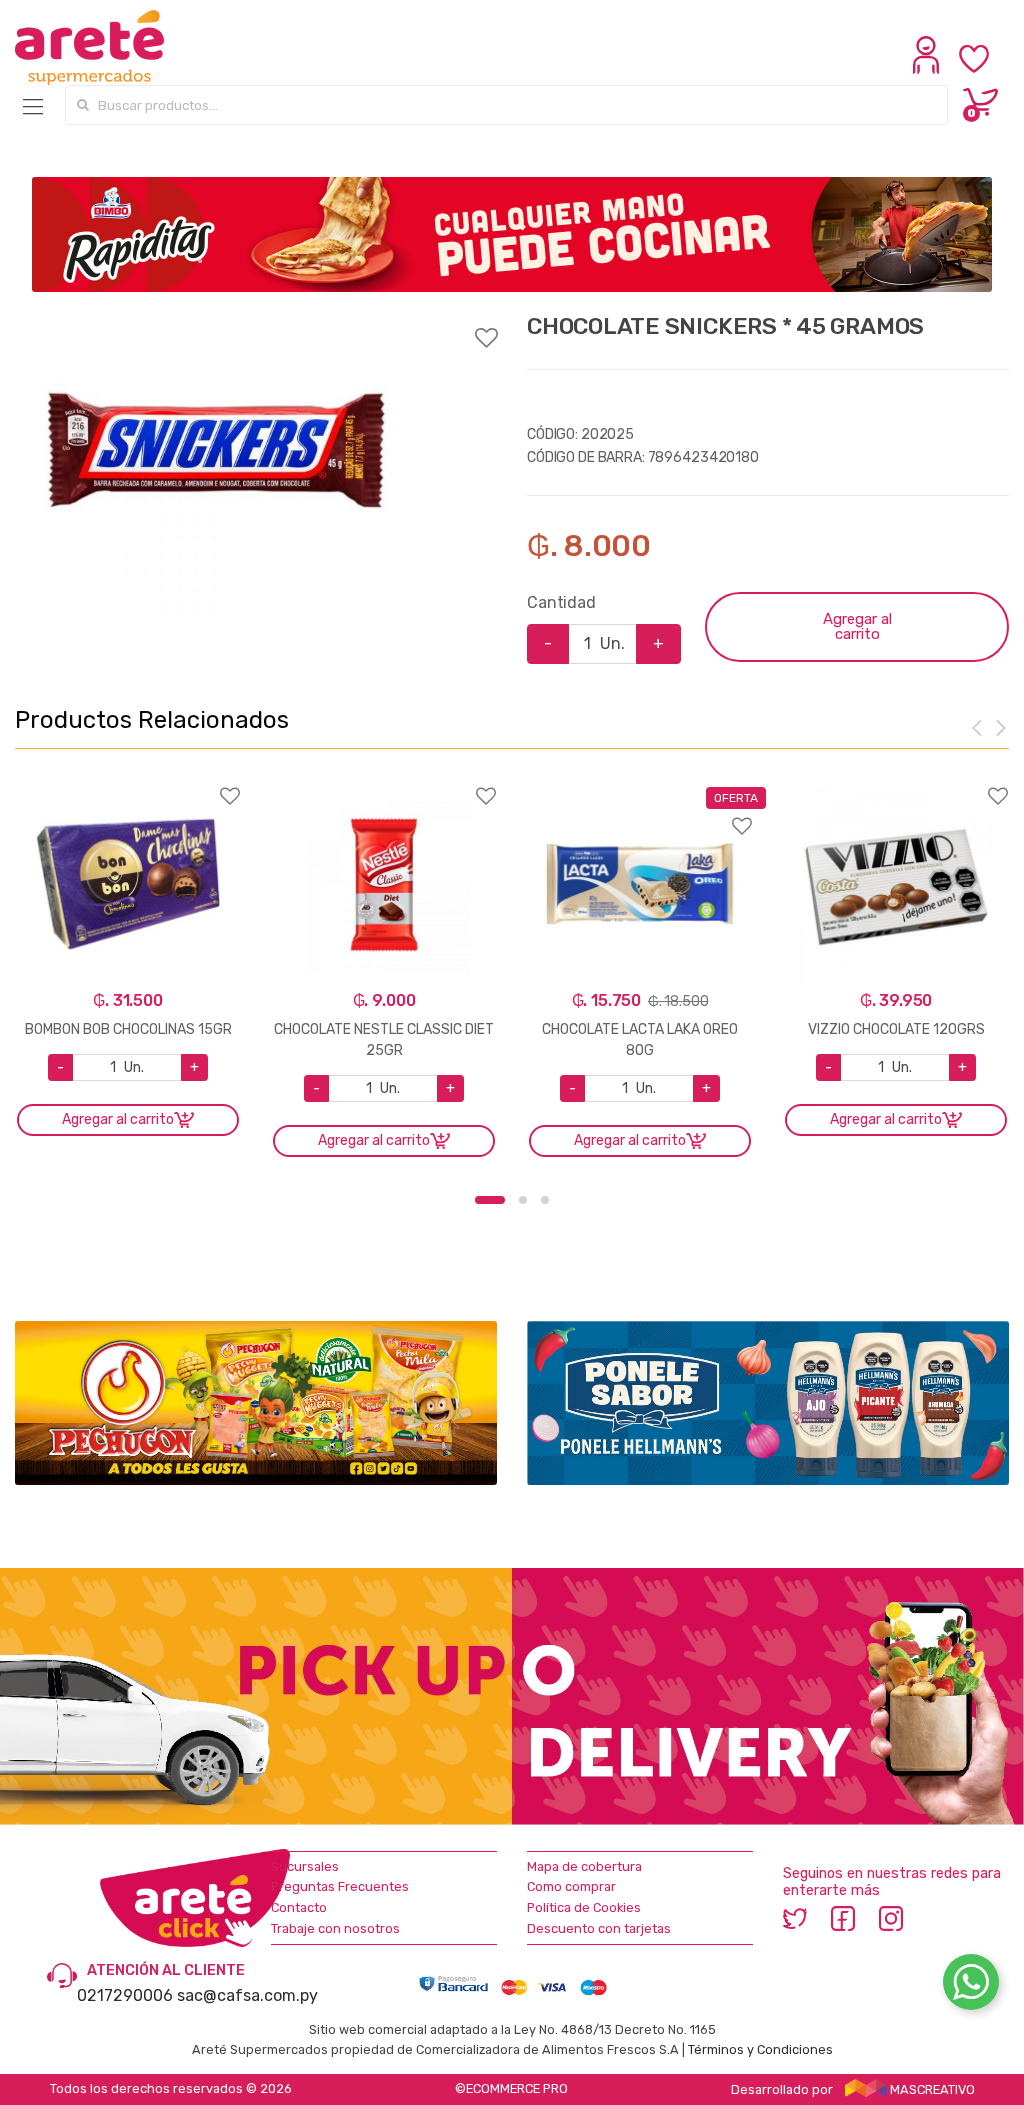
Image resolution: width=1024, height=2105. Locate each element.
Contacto (299, 1907)
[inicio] (89, 48)
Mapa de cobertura (584, 1866)
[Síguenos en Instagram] (891, 1917)
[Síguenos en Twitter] (795, 1917)
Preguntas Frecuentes (340, 1886)
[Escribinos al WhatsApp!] (971, 1986)
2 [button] (523, 1200)
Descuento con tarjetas (599, 1928)
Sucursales (305, 1866)
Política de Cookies (584, 1907)
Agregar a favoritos (256, 325)
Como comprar (571, 1886)
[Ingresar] (928, 69)
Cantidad (561, 602)
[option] (216, 462)
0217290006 (125, 1995)
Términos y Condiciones (760, 2049)
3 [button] (545, 1200)
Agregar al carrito (857, 626)
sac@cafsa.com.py (247, 1995)
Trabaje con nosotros (335, 1928)
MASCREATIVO (931, 2089)
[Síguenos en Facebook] (843, 1917)
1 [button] (490, 1200)
